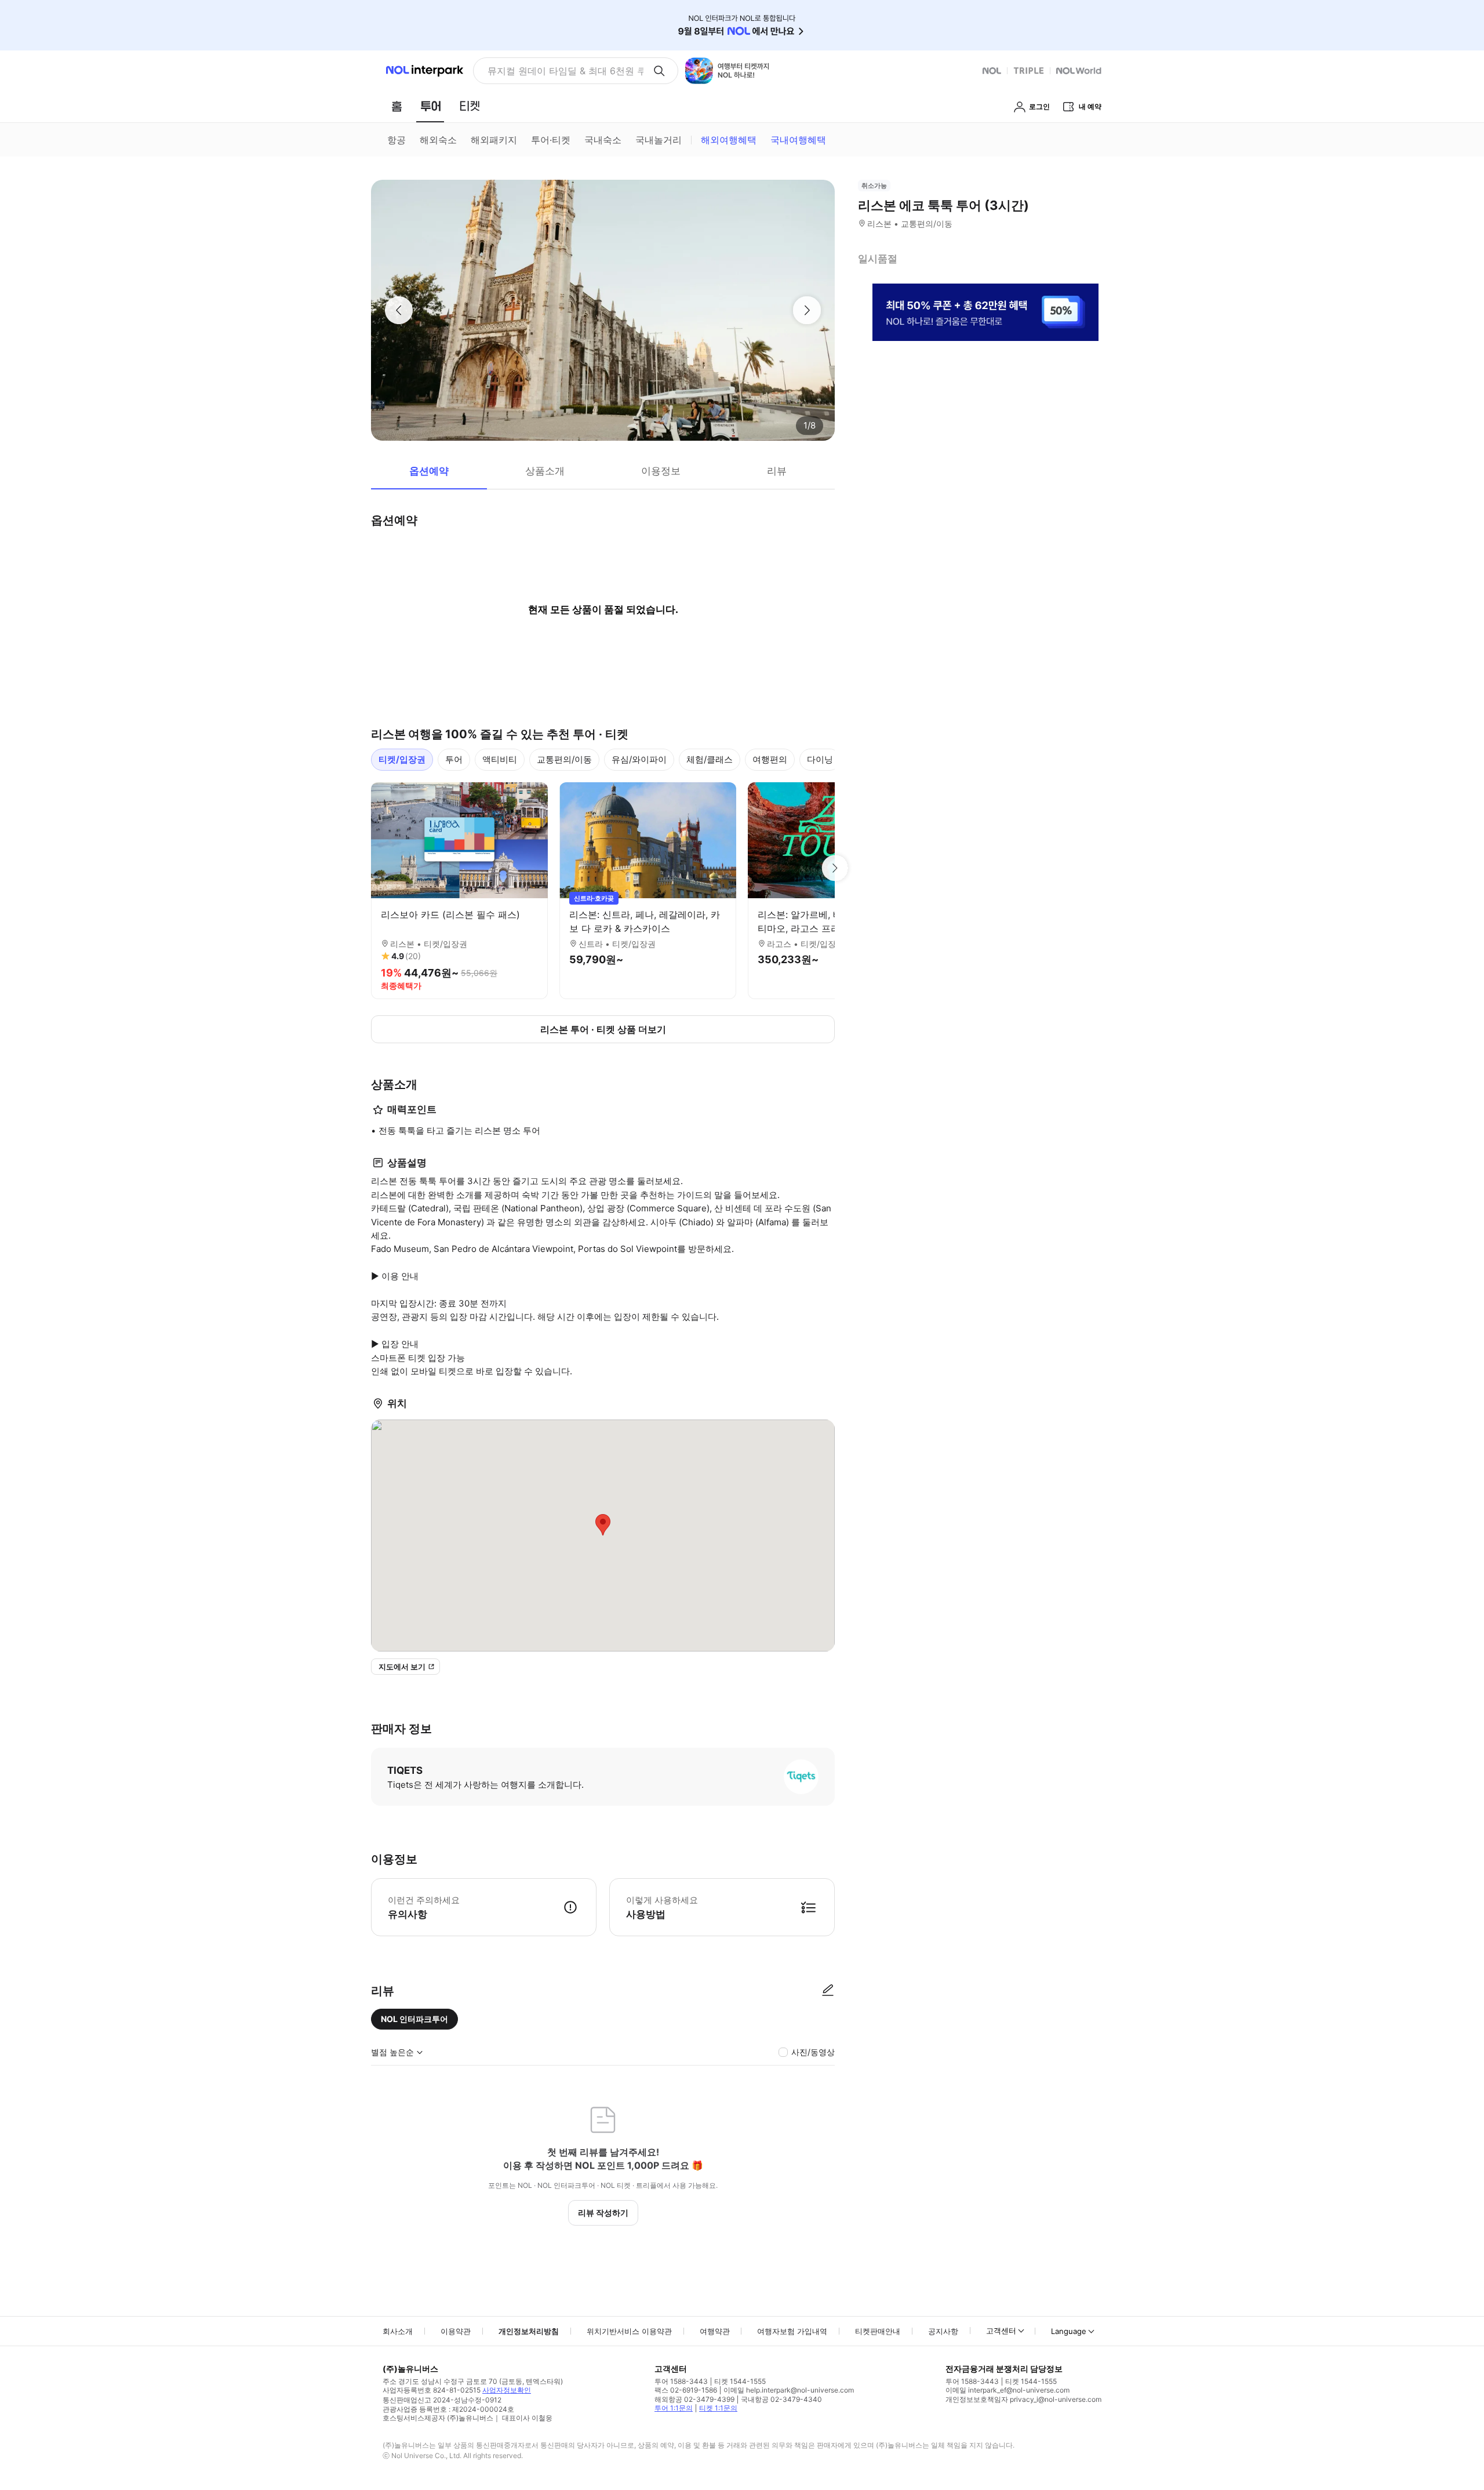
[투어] (430, 106)
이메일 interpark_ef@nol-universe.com (1007, 2390)
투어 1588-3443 (681, 2381)
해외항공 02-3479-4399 (694, 2399)
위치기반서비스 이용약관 (629, 2331)
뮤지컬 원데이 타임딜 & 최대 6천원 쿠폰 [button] (565, 71)
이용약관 (456, 2331)
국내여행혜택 (798, 140)
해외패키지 (494, 140)
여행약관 (715, 2331)
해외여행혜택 (729, 140)
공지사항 (943, 2331)
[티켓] (470, 106)
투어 (454, 759)
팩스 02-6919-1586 (686, 2390)
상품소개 (545, 471)
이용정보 (661, 471)
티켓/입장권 (402, 759)
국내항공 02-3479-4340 (781, 2399)
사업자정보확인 (507, 2390)
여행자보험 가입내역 (792, 2331)
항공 (397, 140)
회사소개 (398, 2331)
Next (835, 868)
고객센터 (1001, 2331)
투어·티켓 (551, 140)
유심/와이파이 (639, 759)
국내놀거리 (659, 140)
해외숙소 (438, 140)
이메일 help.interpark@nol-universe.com (789, 2390)
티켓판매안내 (878, 2331)
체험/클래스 (710, 759)
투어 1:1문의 (674, 2408)
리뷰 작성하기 (603, 2213)
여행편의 (770, 759)
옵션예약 (429, 471)
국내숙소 (603, 140)
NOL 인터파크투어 (414, 2019)
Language (1069, 2331)
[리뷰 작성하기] (828, 1991)
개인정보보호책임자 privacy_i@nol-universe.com (1023, 2399)
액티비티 (500, 759)
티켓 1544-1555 (740, 2381)
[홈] (397, 106)
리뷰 (777, 471)
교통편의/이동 (564, 759)
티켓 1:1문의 (718, 2408)
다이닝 (820, 759)
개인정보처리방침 (529, 2331)
